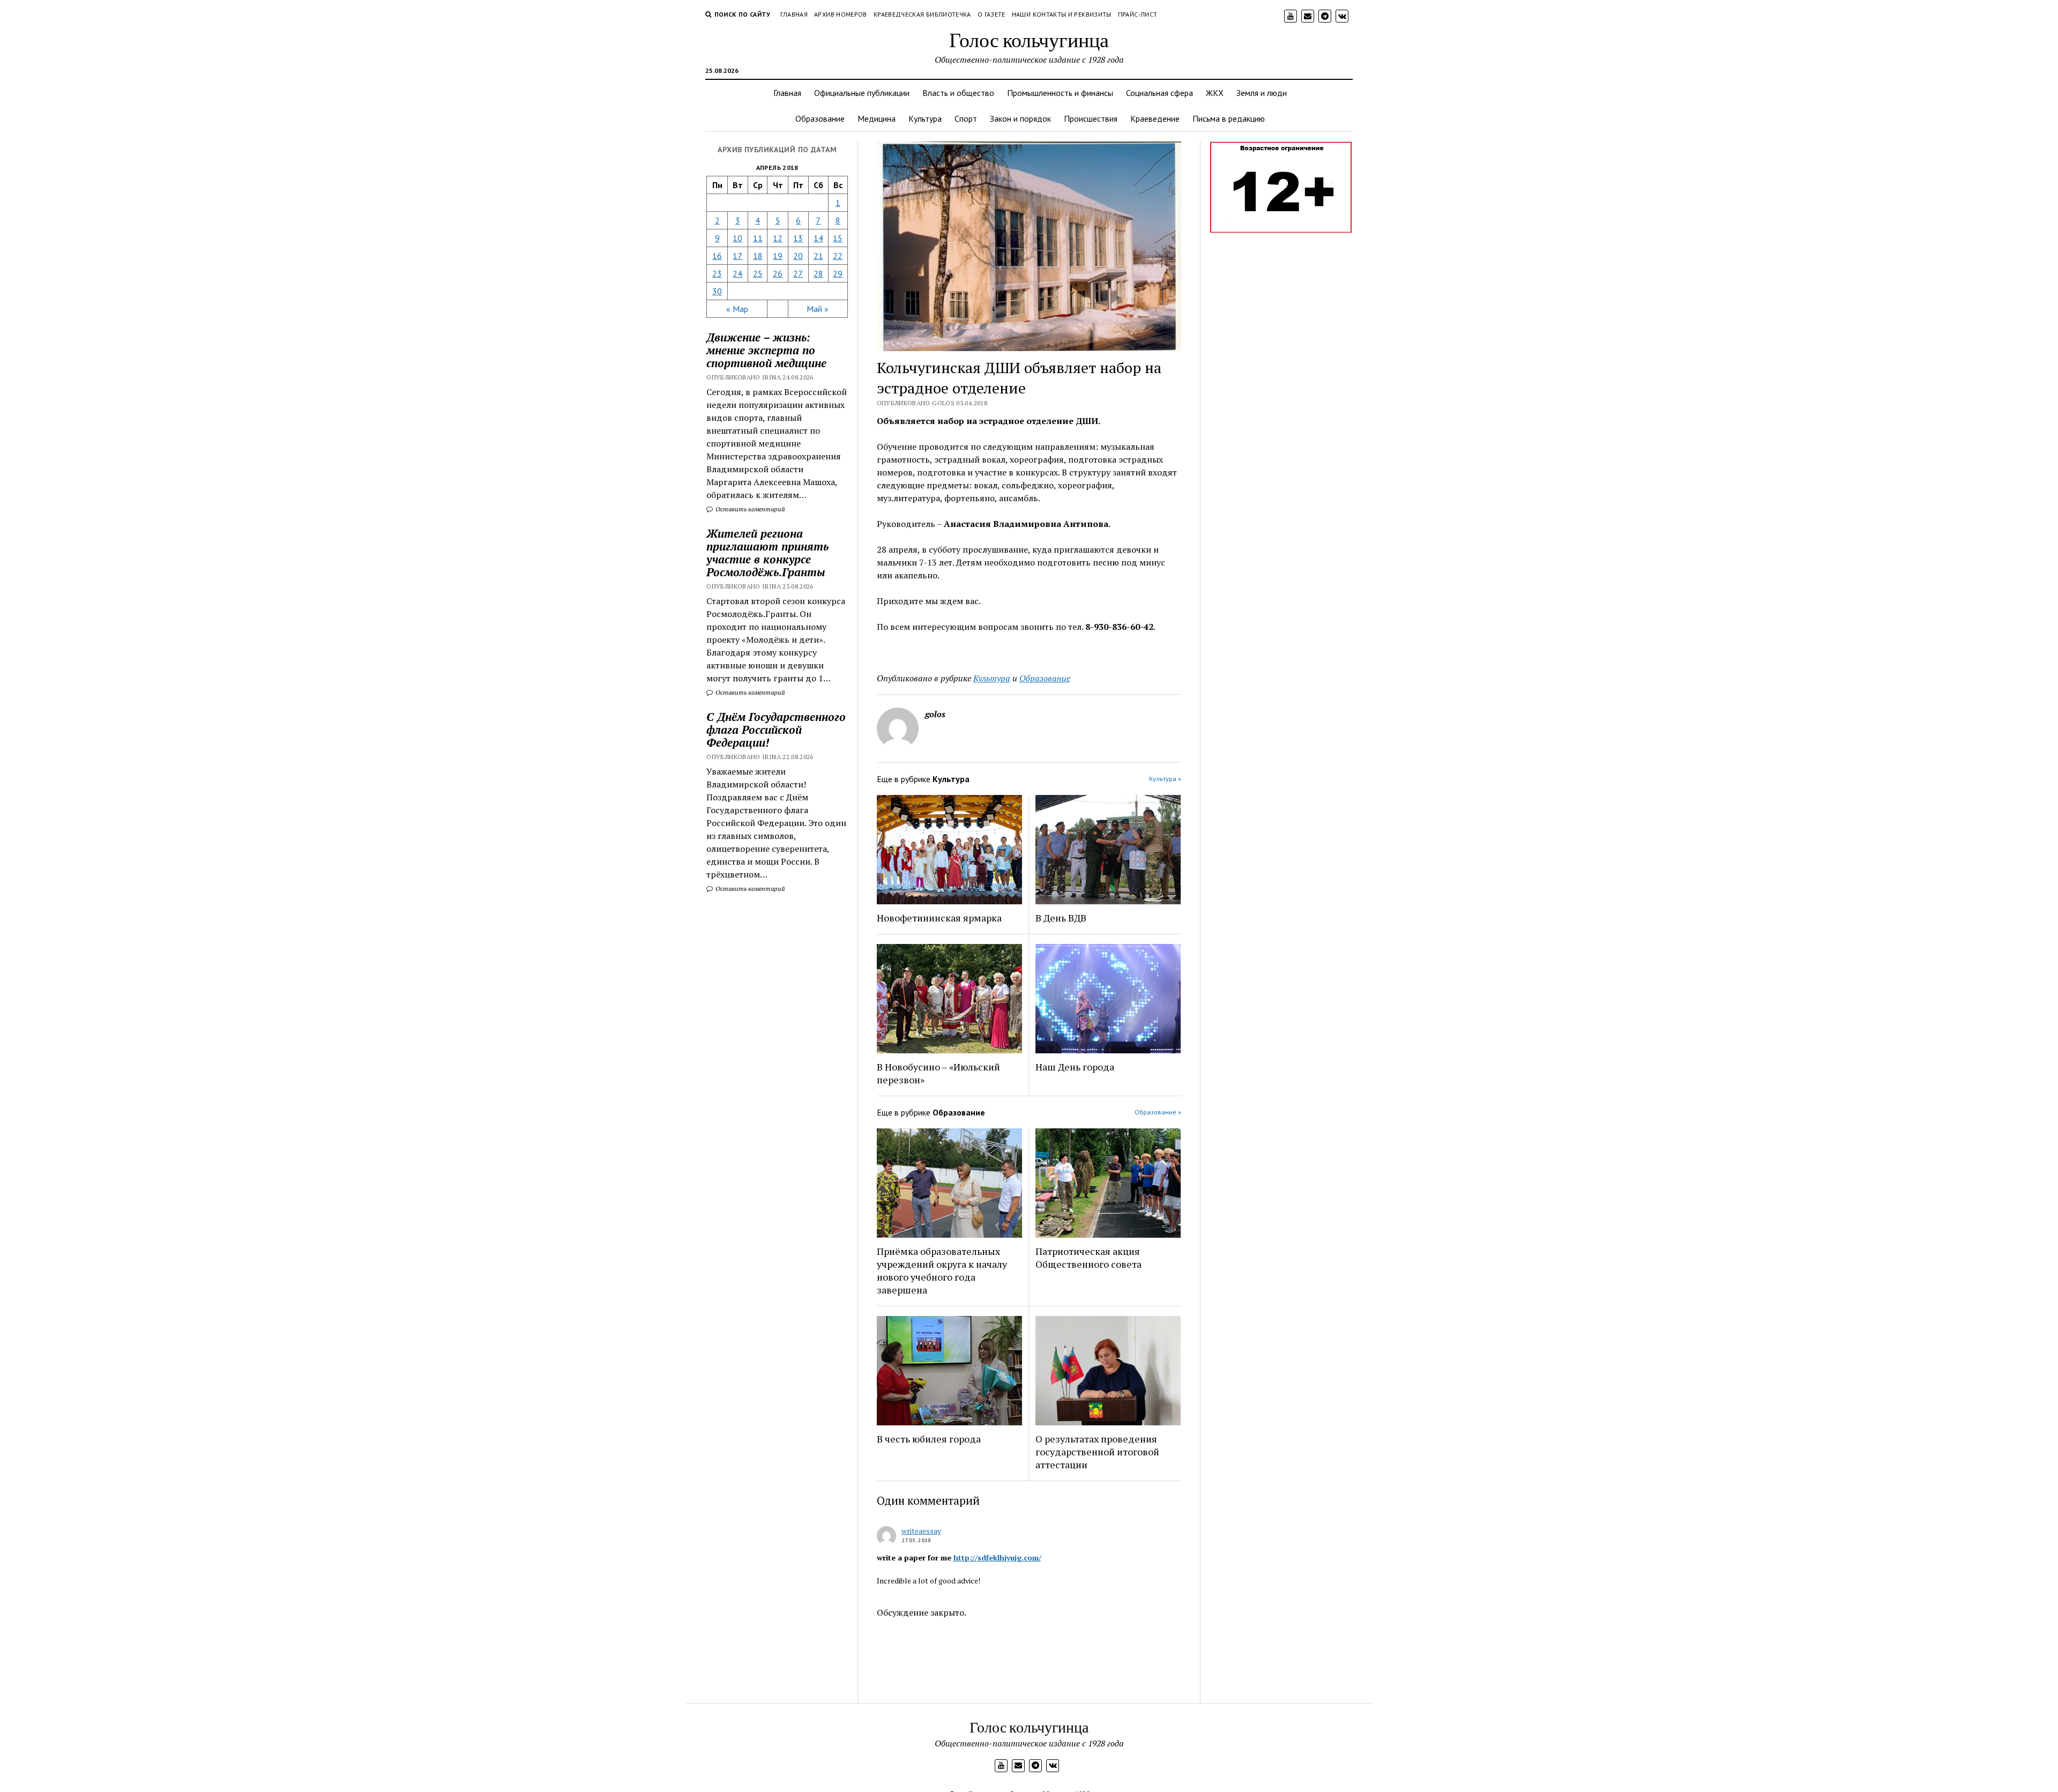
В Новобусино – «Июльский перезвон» (938, 1073)
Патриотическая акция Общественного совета (1088, 1258)
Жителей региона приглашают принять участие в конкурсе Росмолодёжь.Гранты (767, 553)
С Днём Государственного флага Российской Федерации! (776, 730)
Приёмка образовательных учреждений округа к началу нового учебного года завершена (942, 1270)
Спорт (966, 118)
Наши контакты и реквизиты (1062, 14)
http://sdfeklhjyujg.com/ (997, 1557)
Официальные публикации (862, 93)
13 (798, 238)
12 (778, 238)
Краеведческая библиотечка (922, 14)
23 (717, 273)
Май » (818, 309)
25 (758, 273)
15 (838, 238)
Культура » (1165, 779)
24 (737, 273)
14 (818, 238)
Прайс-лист (1138, 14)
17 (737, 256)
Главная (794, 14)
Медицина (877, 118)
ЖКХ (1215, 93)
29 (838, 273)
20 (798, 256)
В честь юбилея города (929, 1439)
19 (778, 256)
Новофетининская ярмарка (939, 918)
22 (838, 256)
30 (717, 291)
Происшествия (1091, 118)
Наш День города (1075, 1067)
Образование (820, 118)
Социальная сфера (1160, 93)
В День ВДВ (1061, 918)
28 (818, 273)
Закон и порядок (1020, 118)
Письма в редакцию (1229, 118)
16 (717, 256)
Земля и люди (1262, 93)
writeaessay (921, 1531)
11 (758, 238)
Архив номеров (841, 14)
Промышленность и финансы (1060, 93)
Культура (925, 118)
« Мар (737, 309)
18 (758, 256)
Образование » (1158, 1112)
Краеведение (1155, 118)
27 (798, 273)
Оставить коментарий (750, 509)
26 (778, 273)
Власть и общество (958, 93)
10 (737, 238)
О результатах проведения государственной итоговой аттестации (1097, 1452)
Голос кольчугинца (1029, 39)
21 (818, 256)
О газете (991, 14)
